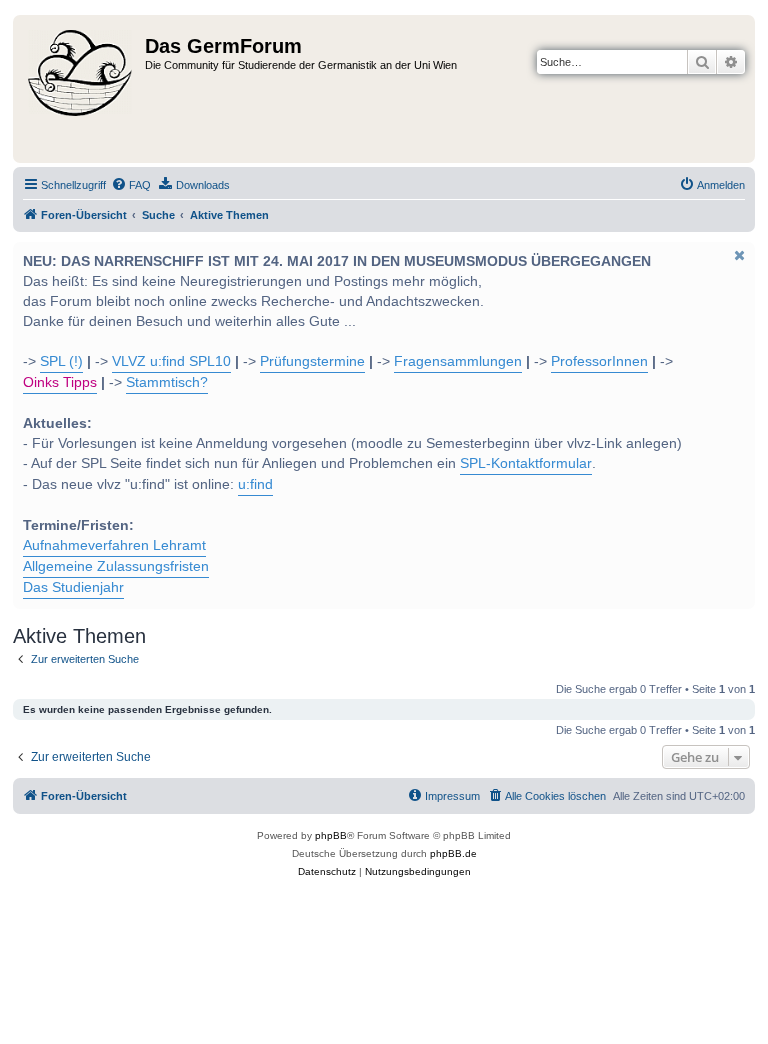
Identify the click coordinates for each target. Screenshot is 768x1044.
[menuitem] (131, 185)
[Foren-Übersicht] (81, 89)
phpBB (331, 835)
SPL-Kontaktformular (526, 463)
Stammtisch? (167, 382)
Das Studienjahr (73, 587)
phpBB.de (453, 853)
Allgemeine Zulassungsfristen (116, 566)
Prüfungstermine (312, 361)
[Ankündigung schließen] (738, 255)
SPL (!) (61, 361)
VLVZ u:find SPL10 (171, 361)
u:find (255, 484)
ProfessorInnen (599, 361)
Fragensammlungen (458, 361)
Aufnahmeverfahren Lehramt (114, 545)
